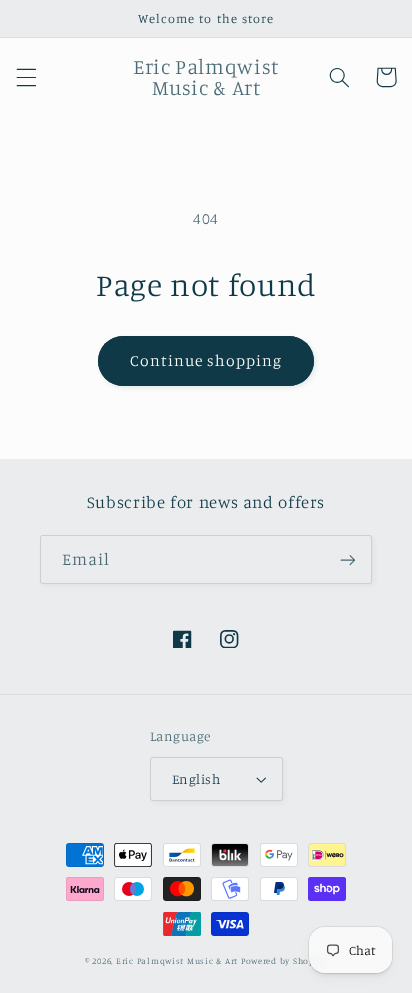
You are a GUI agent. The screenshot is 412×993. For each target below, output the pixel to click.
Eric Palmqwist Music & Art (177, 960)
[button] (26, 77)
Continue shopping (206, 360)
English (196, 779)
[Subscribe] (348, 559)
